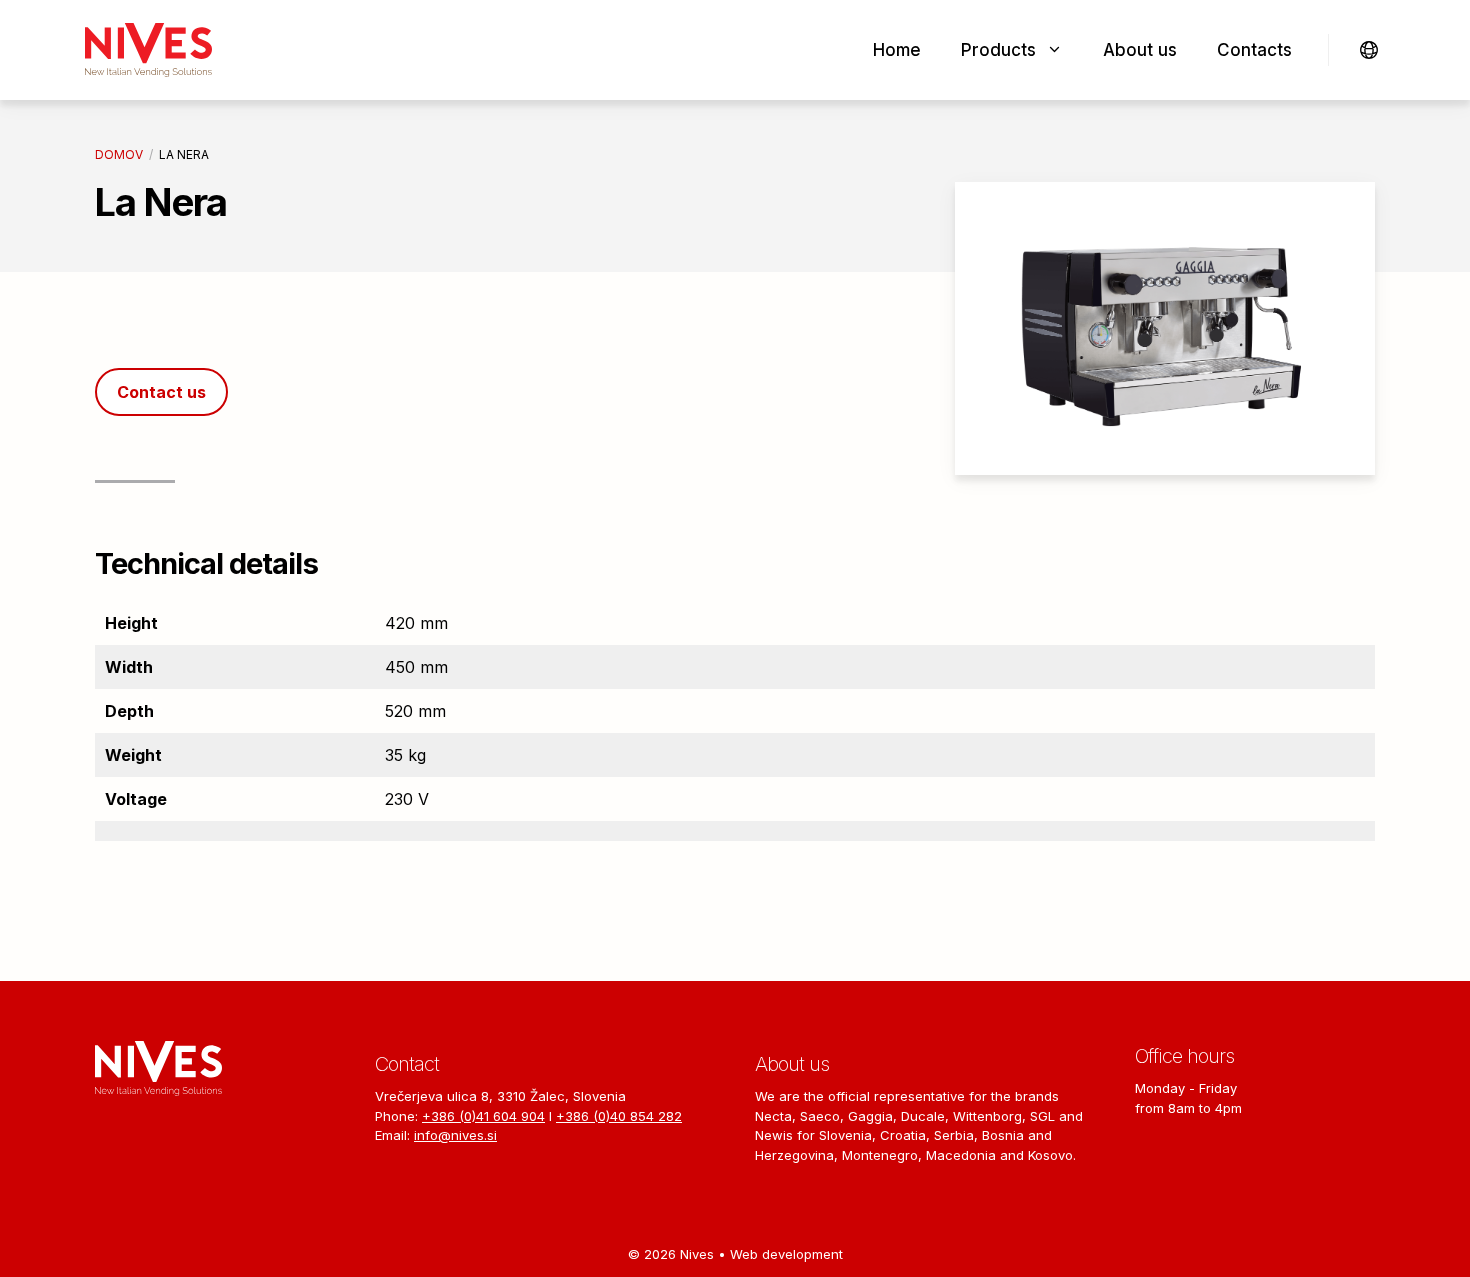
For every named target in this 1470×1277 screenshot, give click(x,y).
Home (897, 50)
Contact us (161, 392)
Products (998, 50)
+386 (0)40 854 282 (619, 1116)
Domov (119, 154)
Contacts (1254, 50)
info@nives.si (455, 1135)
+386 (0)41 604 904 (483, 1116)
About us (1140, 50)
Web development (786, 1254)
